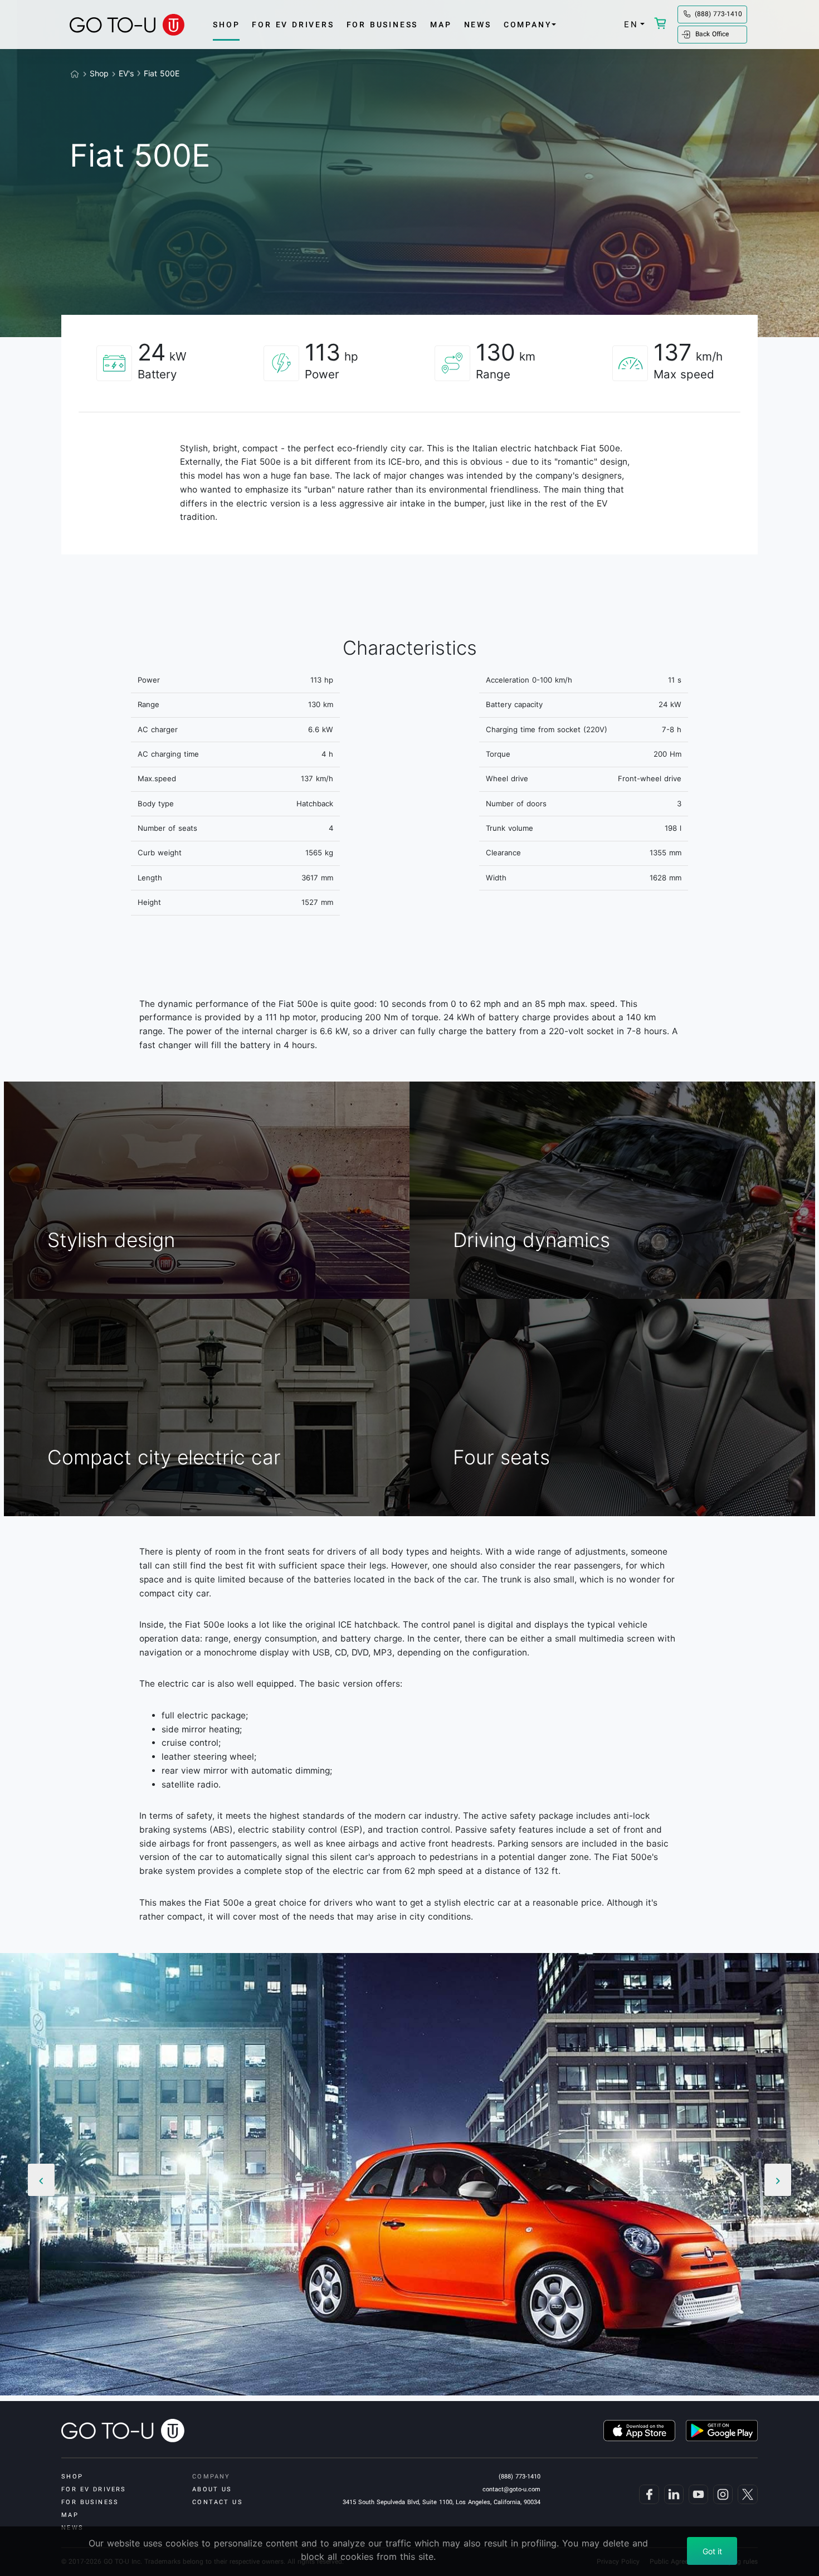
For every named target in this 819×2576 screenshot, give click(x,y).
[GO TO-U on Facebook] (647, 2494)
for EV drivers (293, 25)
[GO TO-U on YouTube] (697, 2494)
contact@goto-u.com (511, 2489)
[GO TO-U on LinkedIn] (672, 2494)
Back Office (712, 34)
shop (226, 25)
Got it (712, 2551)
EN (631, 25)
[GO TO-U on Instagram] (721, 2494)
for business (382, 25)
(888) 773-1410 (718, 14)
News (478, 25)
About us (212, 2489)
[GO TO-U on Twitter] (746, 2494)
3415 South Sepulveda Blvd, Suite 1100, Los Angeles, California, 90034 (442, 2502)
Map (441, 25)
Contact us (217, 2502)
